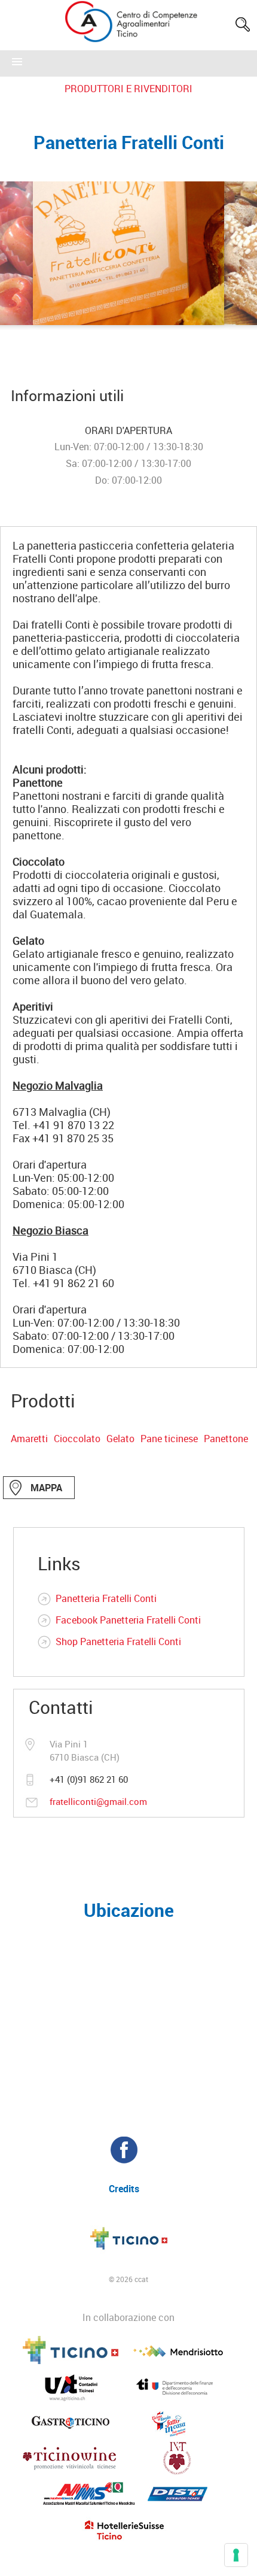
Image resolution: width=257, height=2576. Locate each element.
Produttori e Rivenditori (128, 89)
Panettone (226, 1439)
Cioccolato (77, 1439)
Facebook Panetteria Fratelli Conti (128, 1620)
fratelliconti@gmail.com (98, 1801)
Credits (124, 2189)
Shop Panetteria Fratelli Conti (118, 1642)
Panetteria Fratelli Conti (106, 1598)
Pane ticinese (169, 1439)
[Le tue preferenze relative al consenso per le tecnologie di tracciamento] (236, 2555)
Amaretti (29, 1439)
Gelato (120, 1439)
